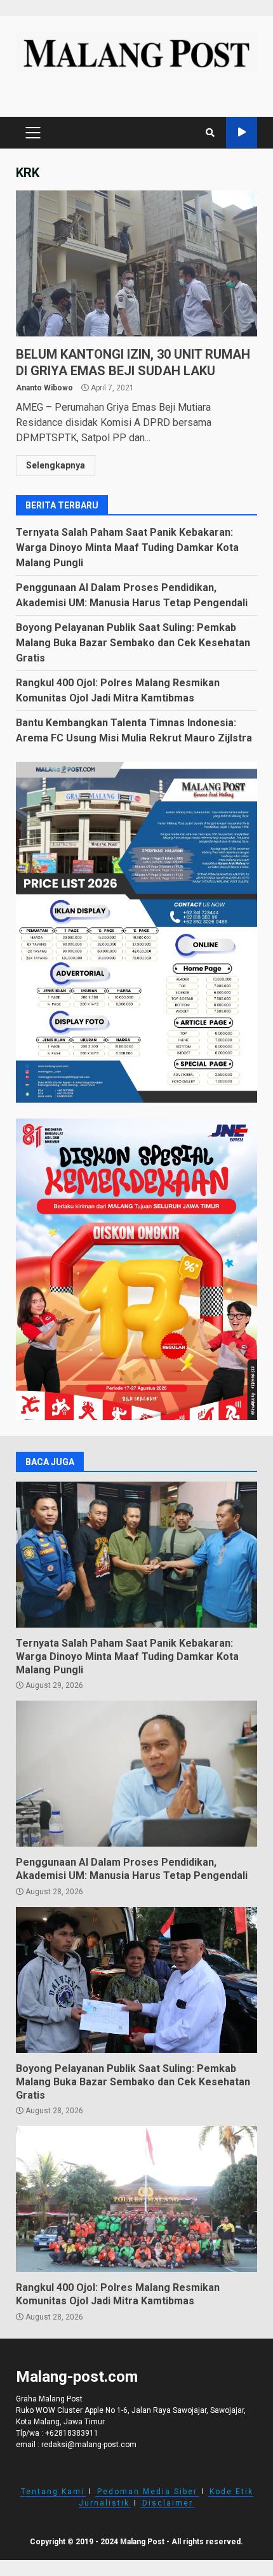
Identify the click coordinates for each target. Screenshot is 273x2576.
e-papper (242, 132)
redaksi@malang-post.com (89, 2445)
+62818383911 (72, 2433)
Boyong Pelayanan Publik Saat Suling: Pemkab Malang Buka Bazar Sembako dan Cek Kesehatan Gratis (133, 643)
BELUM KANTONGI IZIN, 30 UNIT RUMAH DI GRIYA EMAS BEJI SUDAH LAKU (136, 263)
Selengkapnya (56, 465)
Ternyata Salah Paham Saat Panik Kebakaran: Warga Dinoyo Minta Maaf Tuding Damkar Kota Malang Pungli (127, 548)
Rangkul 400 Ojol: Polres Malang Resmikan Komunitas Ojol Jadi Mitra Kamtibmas (136, 2199)
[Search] (210, 133)
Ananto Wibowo (44, 388)
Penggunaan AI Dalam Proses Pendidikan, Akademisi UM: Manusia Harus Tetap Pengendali (136, 1774)
